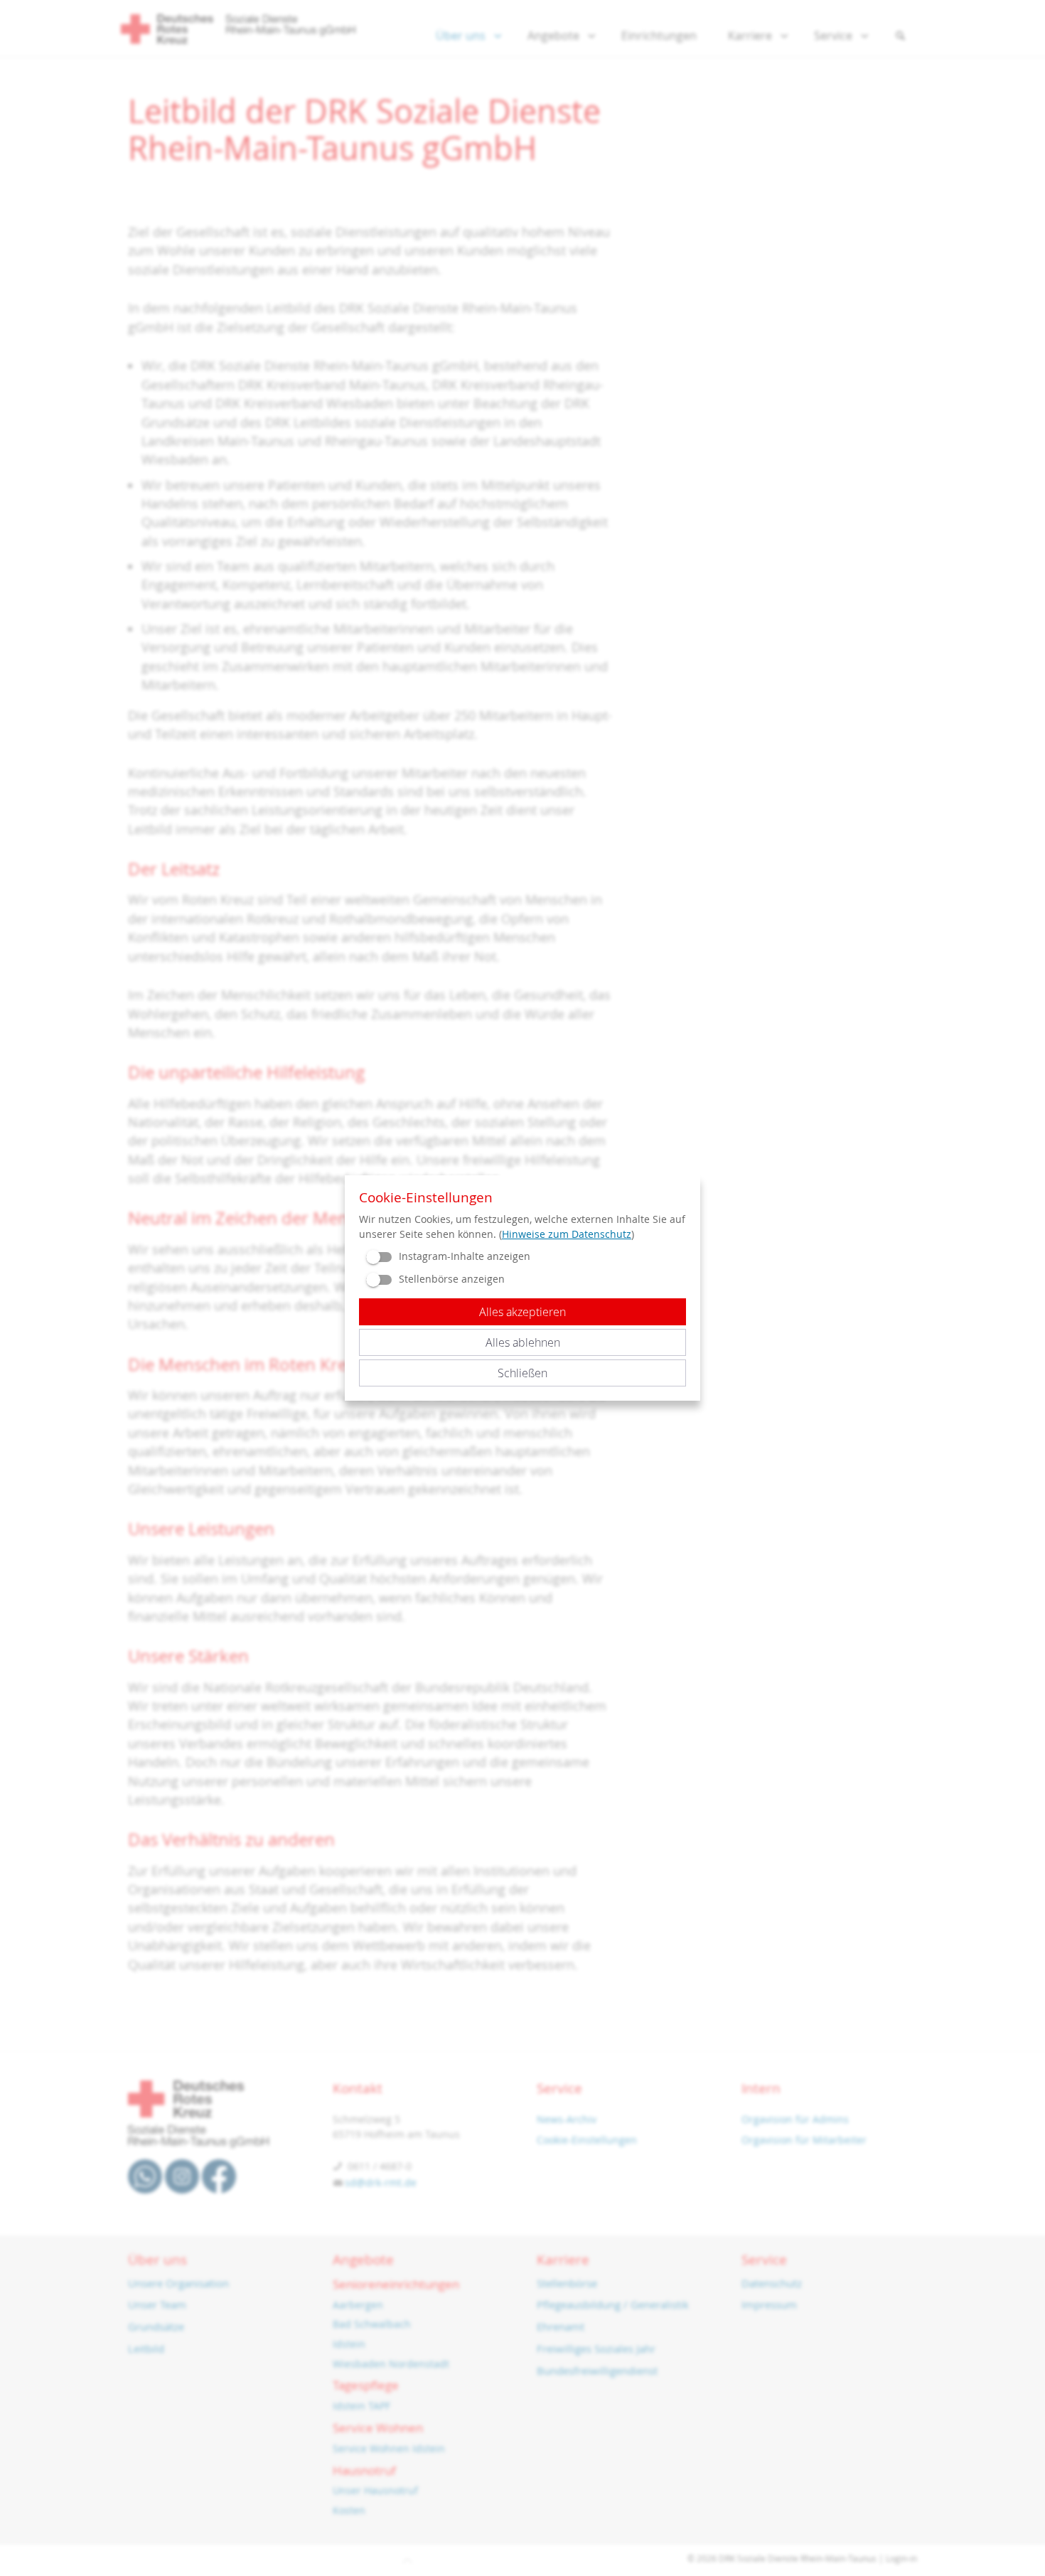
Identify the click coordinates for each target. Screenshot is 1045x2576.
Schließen (522, 1373)
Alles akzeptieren (522, 1312)
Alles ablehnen (523, 1342)
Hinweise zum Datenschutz (567, 1234)
